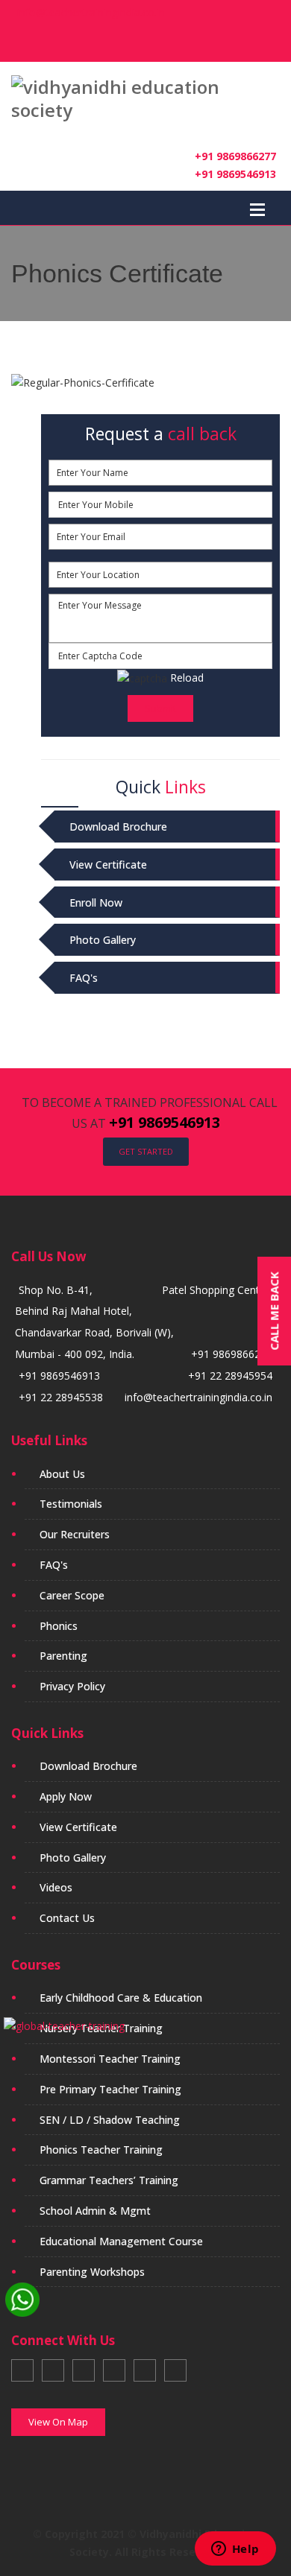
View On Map (58, 2422)
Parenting (63, 1656)
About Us (62, 1474)
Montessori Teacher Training (110, 2059)
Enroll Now (96, 902)
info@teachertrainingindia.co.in (88, 12)
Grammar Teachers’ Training (109, 2180)
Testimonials (71, 1504)
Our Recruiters (75, 1534)
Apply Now (66, 1796)
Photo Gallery (103, 940)
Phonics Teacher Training (101, 2150)
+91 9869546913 (235, 174)
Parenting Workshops (92, 2272)
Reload (185, 678)
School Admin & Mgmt (95, 2211)
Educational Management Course (121, 2241)
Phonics (59, 1626)
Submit (160, 708)
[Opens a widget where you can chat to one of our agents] (235, 2550)
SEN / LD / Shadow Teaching (110, 2120)
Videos (56, 1887)
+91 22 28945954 (230, 1376)
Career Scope (72, 1595)
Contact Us (67, 1918)
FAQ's (84, 978)
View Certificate (108, 865)
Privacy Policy (72, 1686)
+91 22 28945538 (61, 1397)
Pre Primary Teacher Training (110, 2089)
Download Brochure (118, 827)
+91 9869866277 (235, 156)
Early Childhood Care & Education (121, 1998)
